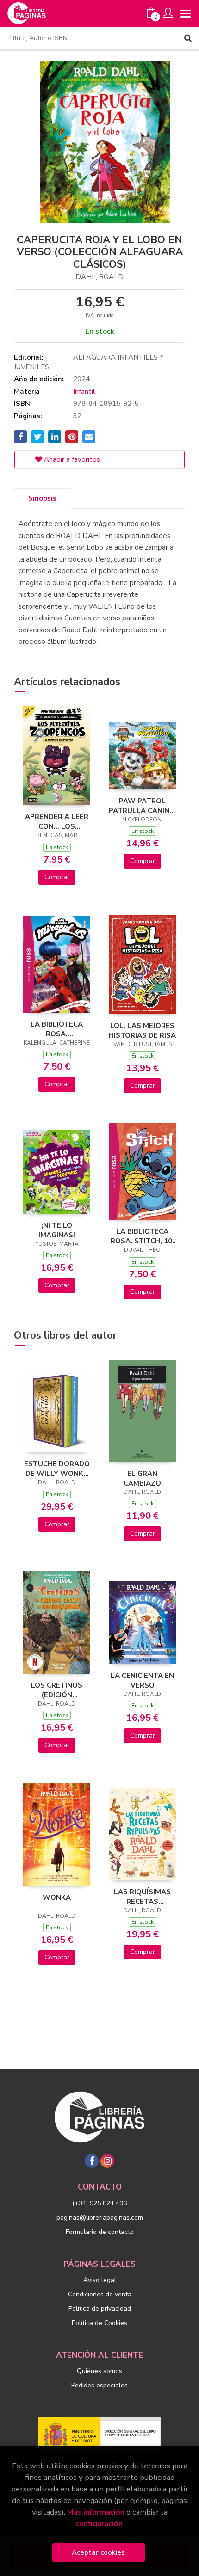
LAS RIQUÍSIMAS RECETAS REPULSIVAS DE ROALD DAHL (142, 1897)
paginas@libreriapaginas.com (100, 2218)
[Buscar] (188, 38)
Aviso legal (100, 2280)
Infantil (84, 392)
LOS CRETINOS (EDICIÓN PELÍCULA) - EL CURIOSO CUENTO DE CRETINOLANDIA (57, 1690)
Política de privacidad (100, 2309)
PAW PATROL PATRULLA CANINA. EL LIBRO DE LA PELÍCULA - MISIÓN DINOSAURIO (143, 806)
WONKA (57, 1897)
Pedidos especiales (99, 2385)
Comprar (57, 877)
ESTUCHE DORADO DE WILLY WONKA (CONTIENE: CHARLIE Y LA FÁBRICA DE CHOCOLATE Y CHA (57, 1469)
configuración (99, 2524)
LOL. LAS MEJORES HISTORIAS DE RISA (142, 1030)
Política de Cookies (99, 2323)
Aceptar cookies (98, 2552)
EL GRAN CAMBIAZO (142, 1478)
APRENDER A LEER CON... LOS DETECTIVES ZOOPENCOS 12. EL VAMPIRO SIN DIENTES (57, 821)
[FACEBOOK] (92, 2161)
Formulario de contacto (100, 2232)
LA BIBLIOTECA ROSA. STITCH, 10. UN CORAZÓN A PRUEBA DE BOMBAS (142, 1236)
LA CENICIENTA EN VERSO (142, 1680)
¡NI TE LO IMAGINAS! (57, 1230)
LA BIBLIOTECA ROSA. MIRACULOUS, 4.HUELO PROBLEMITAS (57, 1029)
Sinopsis (42, 498)
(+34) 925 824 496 (99, 2203)
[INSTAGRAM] (107, 2161)
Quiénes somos (99, 2371)
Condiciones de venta (100, 2294)
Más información (96, 2512)
